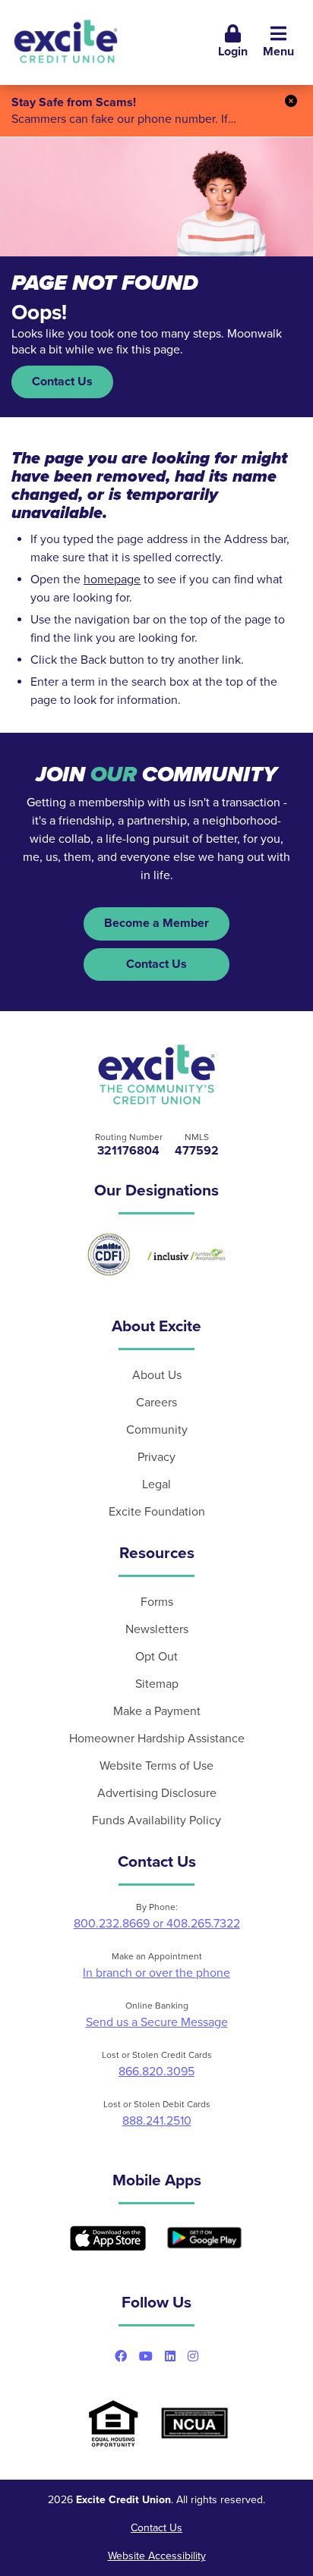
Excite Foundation (157, 1512)
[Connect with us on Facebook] (121, 2356)
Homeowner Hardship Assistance (157, 1739)
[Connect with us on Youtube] (146, 2356)
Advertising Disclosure (157, 1793)
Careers (156, 1403)
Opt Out (156, 1657)
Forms (157, 1602)
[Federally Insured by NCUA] (194, 2423)
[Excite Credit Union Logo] (157, 1075)
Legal (156, 1484)
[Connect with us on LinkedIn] (170, 2356)
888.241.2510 (157, 2121)
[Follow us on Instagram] (193, 2356)
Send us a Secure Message (157, 2022)
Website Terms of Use (156, 1766)
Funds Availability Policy (156, 1820)
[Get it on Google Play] (204, 2238)
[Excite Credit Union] (66, 42)
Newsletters (157, 1629)
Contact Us (62, 382)
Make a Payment (157, 1711)
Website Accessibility (157, 2556)
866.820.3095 (156, 2072)
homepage (112, 580)
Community (157, 1430)
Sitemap (157, 1684)
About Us (157, 1375)
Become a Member (156, 923)
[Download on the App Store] (108, 2238)
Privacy (156, 1457)
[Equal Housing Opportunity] (113, 2423)
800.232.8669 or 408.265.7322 (157, 1924)
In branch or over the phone (156, 1973)
